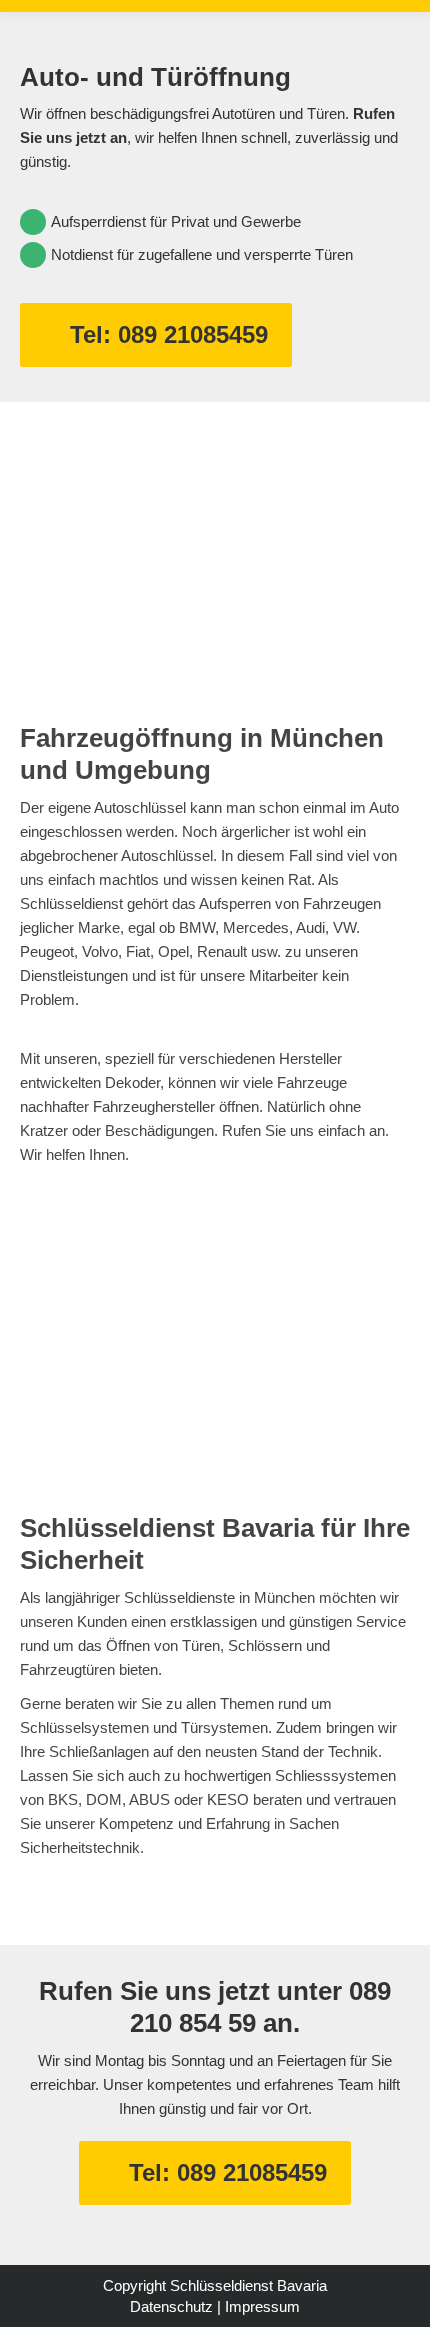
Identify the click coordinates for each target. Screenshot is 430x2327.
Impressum (262, 2306)
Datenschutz (171, 2306)
